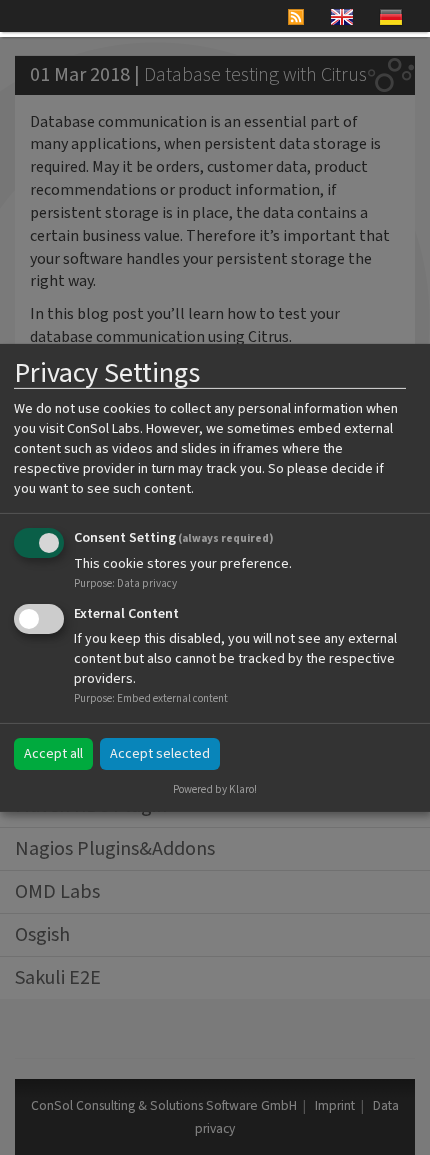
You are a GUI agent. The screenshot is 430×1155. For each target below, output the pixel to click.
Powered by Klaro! (215, 789)
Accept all (53, 754)
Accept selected (160, 754)
